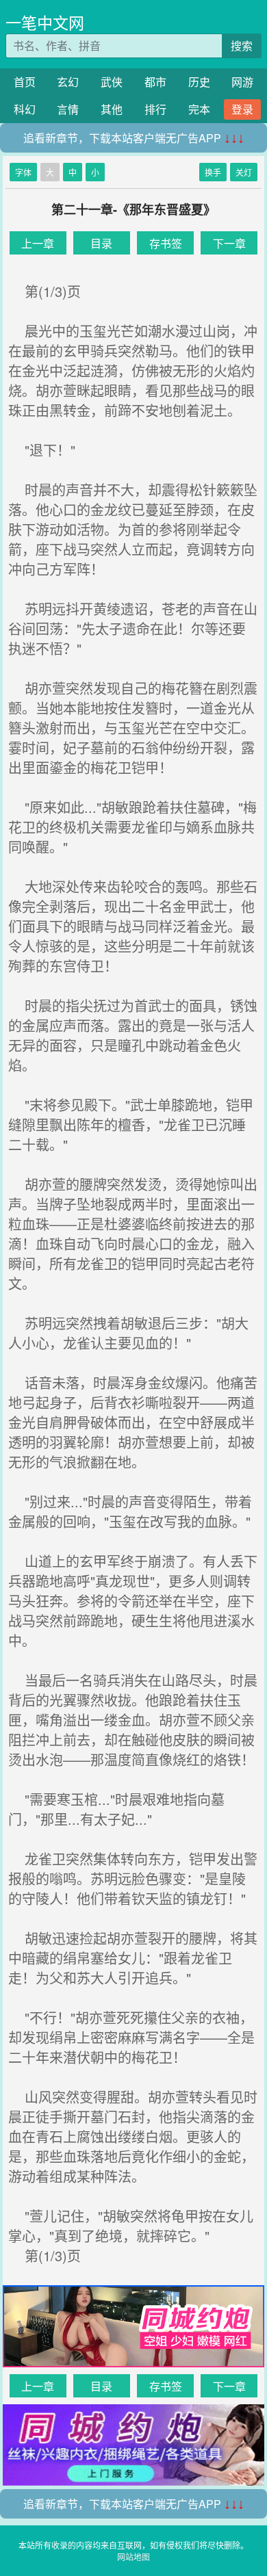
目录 (101, 243)
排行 (155, 109)
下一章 (229, 243)
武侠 (112, 82)
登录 (242, 109)
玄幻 (68, 82)
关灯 (244, 172)
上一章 (38, 243)
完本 (199, 109)
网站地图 (133, 2557)
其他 (112, 109)
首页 (25, 82)
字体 (23, 172)
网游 (242, 82)
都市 (155, 82)
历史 (199, 82)
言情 (68, 109)
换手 (213, 172)
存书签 (166, 243)
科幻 (25, 109)
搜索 (242, 45)
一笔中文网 (45, 22)
